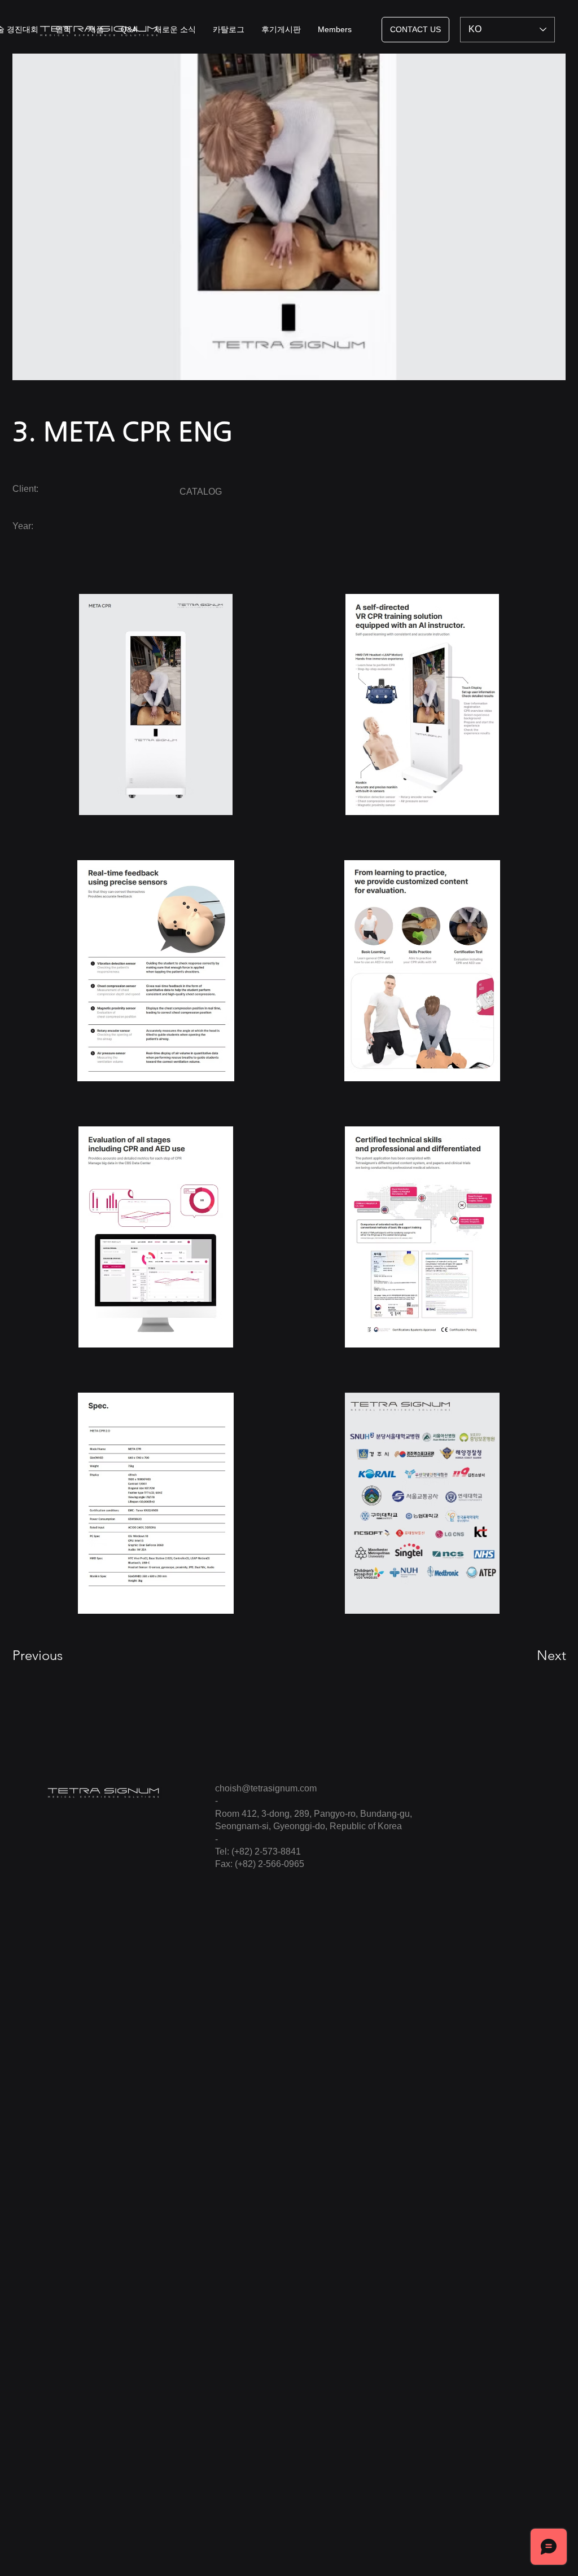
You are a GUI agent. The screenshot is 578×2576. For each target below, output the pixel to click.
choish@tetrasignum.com (266, 1788)
